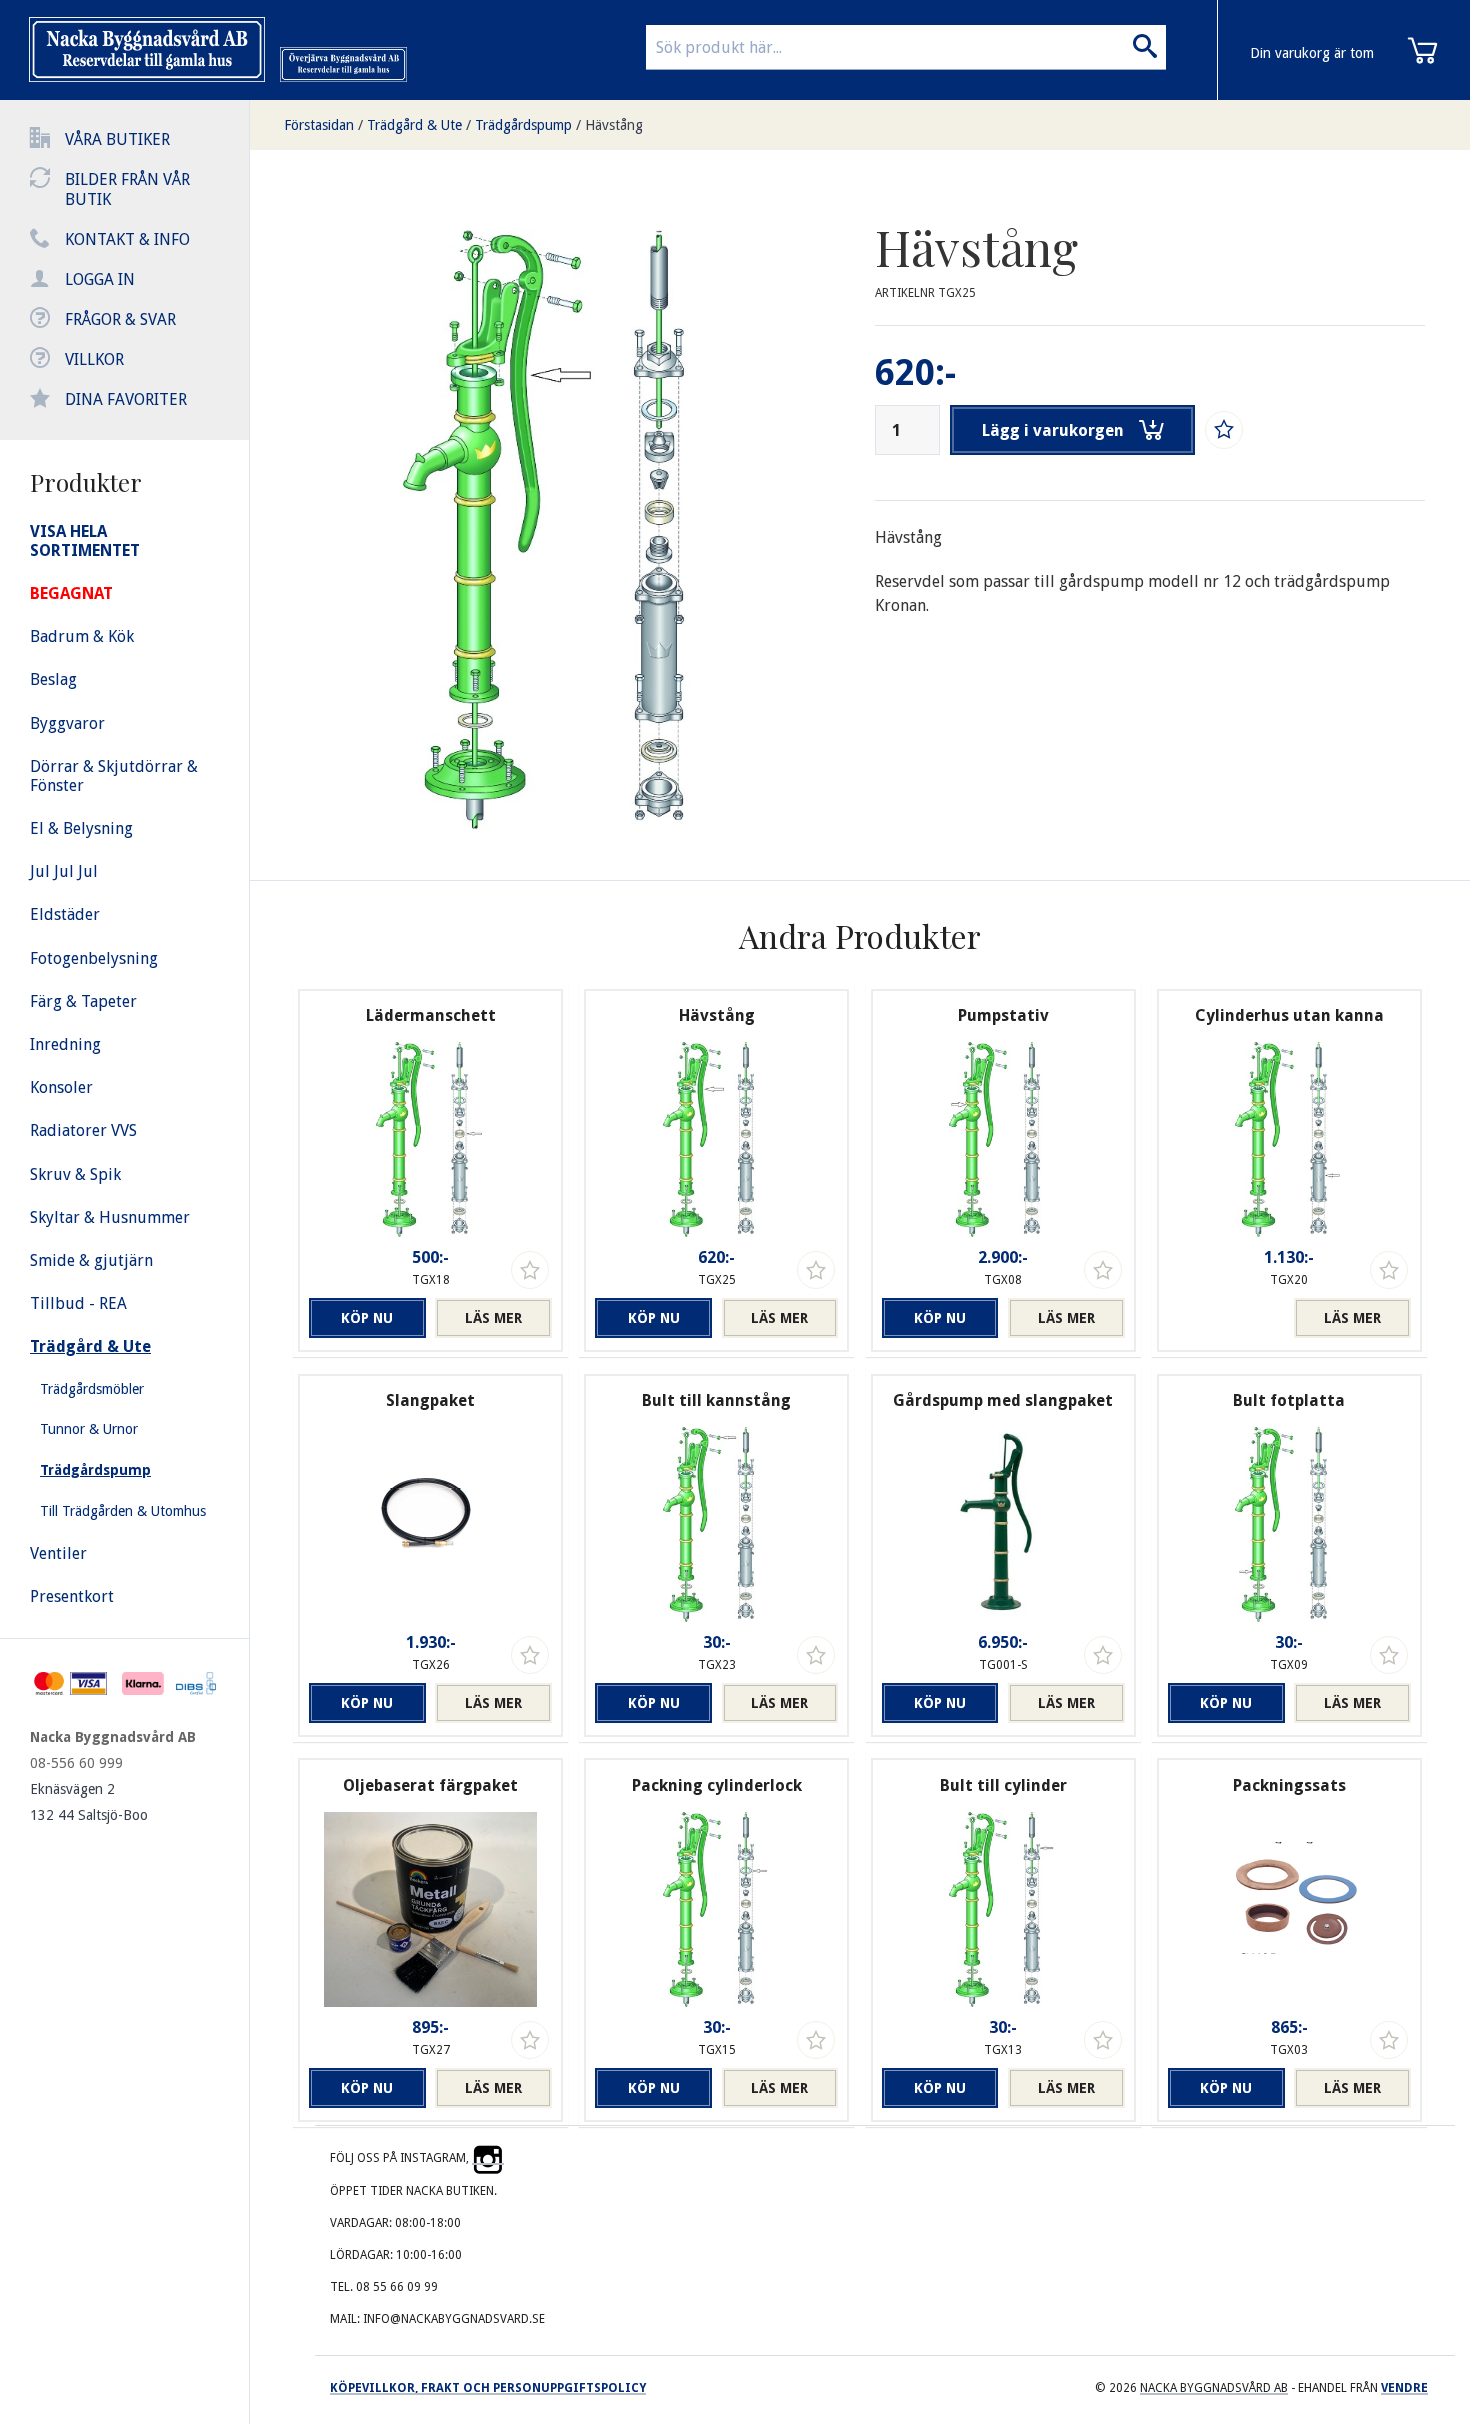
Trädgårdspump (523, 125)
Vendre (1404, 2388)
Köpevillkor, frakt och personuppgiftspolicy (488, 2388)
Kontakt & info (127, 239)
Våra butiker (117, 139)
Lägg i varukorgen (1053, 430)
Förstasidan (319, 125)
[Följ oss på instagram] (488, 2158)
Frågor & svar (120, 319)
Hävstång (614, 125)
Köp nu (367, 1318)
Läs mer (493, 1318)
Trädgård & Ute (414, 125)
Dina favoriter (126, 399)
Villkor (94, 359)
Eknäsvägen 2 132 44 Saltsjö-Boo (89, 1802)
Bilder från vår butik (127, 189)
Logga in (100, 279)
